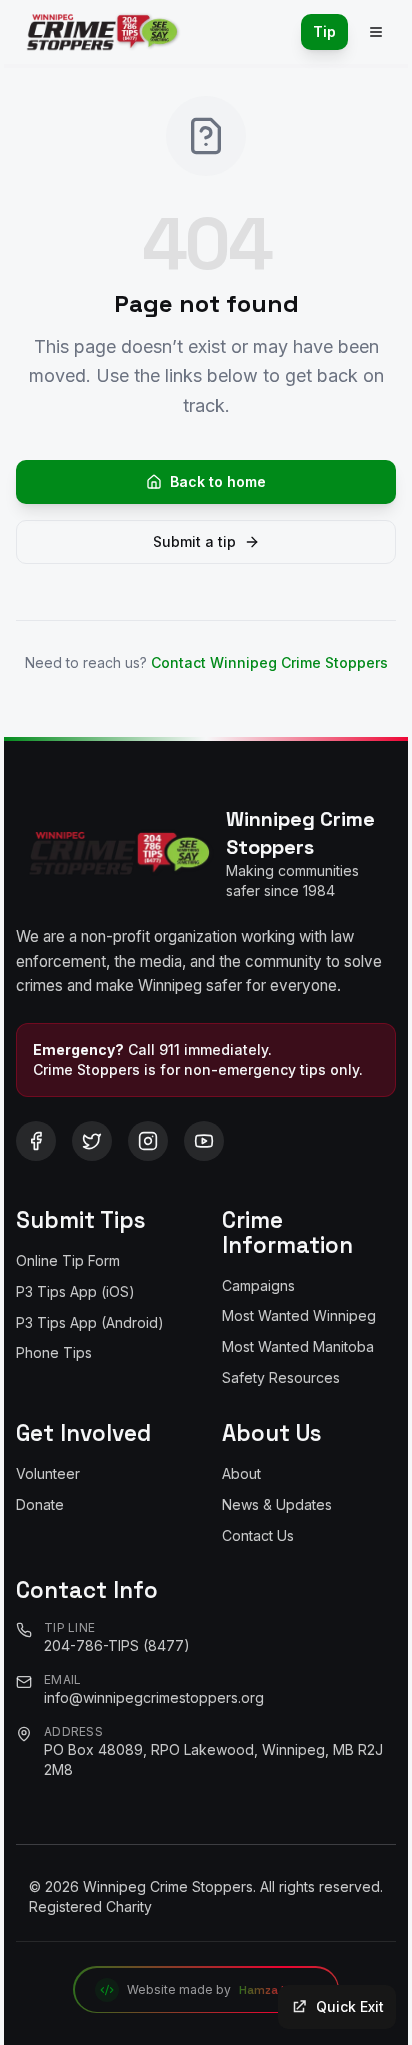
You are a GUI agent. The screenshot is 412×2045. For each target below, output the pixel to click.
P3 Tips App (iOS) (75, 1291)
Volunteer (48, 1473)
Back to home (218, 481)
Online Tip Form (68, 1260)
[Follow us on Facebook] (36, 1141)
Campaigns (258, 1285)
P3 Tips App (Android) (90, 1322)
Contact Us (258, 1535)
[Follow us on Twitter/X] (92, 1141)
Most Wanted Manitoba (298, 1346)
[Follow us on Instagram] (148, 1141)
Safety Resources (281, 1377)
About (241, 1473)
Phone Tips (54, 1352)
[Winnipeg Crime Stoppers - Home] (98, 32)
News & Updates (277, 1504)
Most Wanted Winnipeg (299, 1315)
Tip (324, 31)
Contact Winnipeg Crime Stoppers (269, 662)
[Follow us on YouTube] (204, 1141)
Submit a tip (194, 541)
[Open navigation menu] (376, 32)
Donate (40, 1504)
